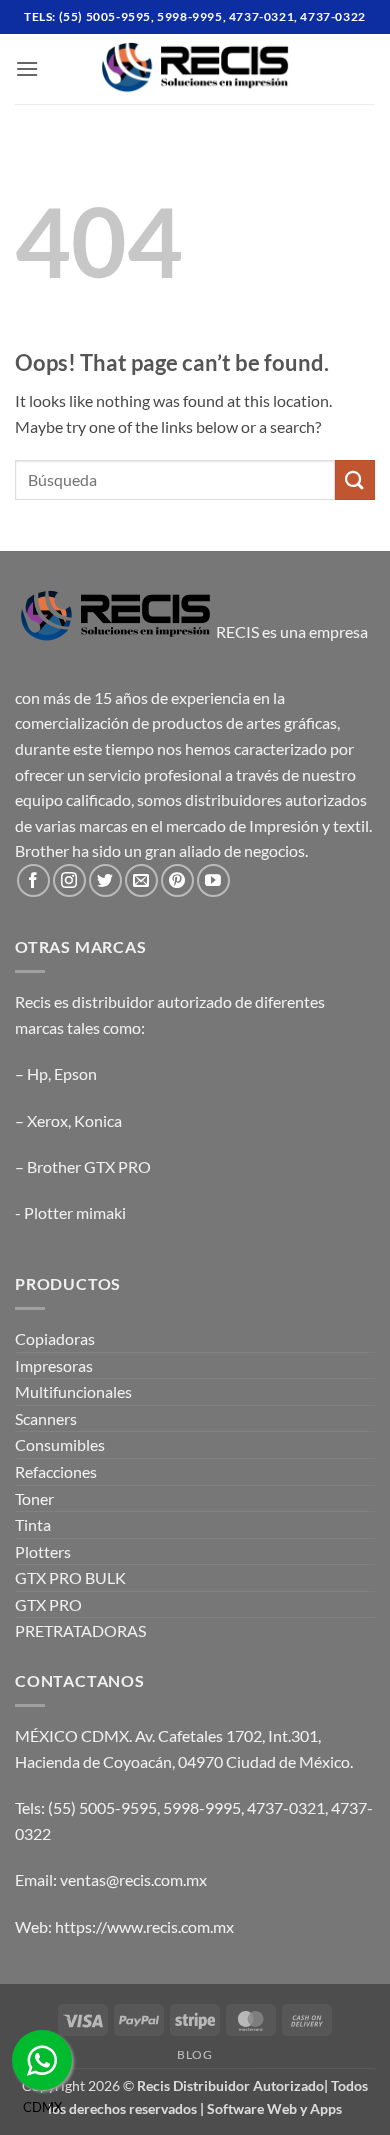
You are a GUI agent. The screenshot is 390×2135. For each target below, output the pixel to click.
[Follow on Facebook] (33, 880)
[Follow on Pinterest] (177, 880)
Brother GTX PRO (89, 1166)
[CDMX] (42, 2060)
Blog (194, 2054)
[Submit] (355, 479)
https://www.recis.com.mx (144, 1926)
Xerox (47, 1120)
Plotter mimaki (75, 1212)
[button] (27, 68)
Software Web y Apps (274, 2108)
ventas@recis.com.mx (133, 1879)
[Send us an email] (141, 880)
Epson (75, 1073)
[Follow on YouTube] (213, 880)
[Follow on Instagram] (69, 880)
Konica (98, 1120)
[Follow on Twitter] (105, 880)
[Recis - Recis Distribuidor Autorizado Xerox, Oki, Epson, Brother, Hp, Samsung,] (195, 69)
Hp (37, 1073)
